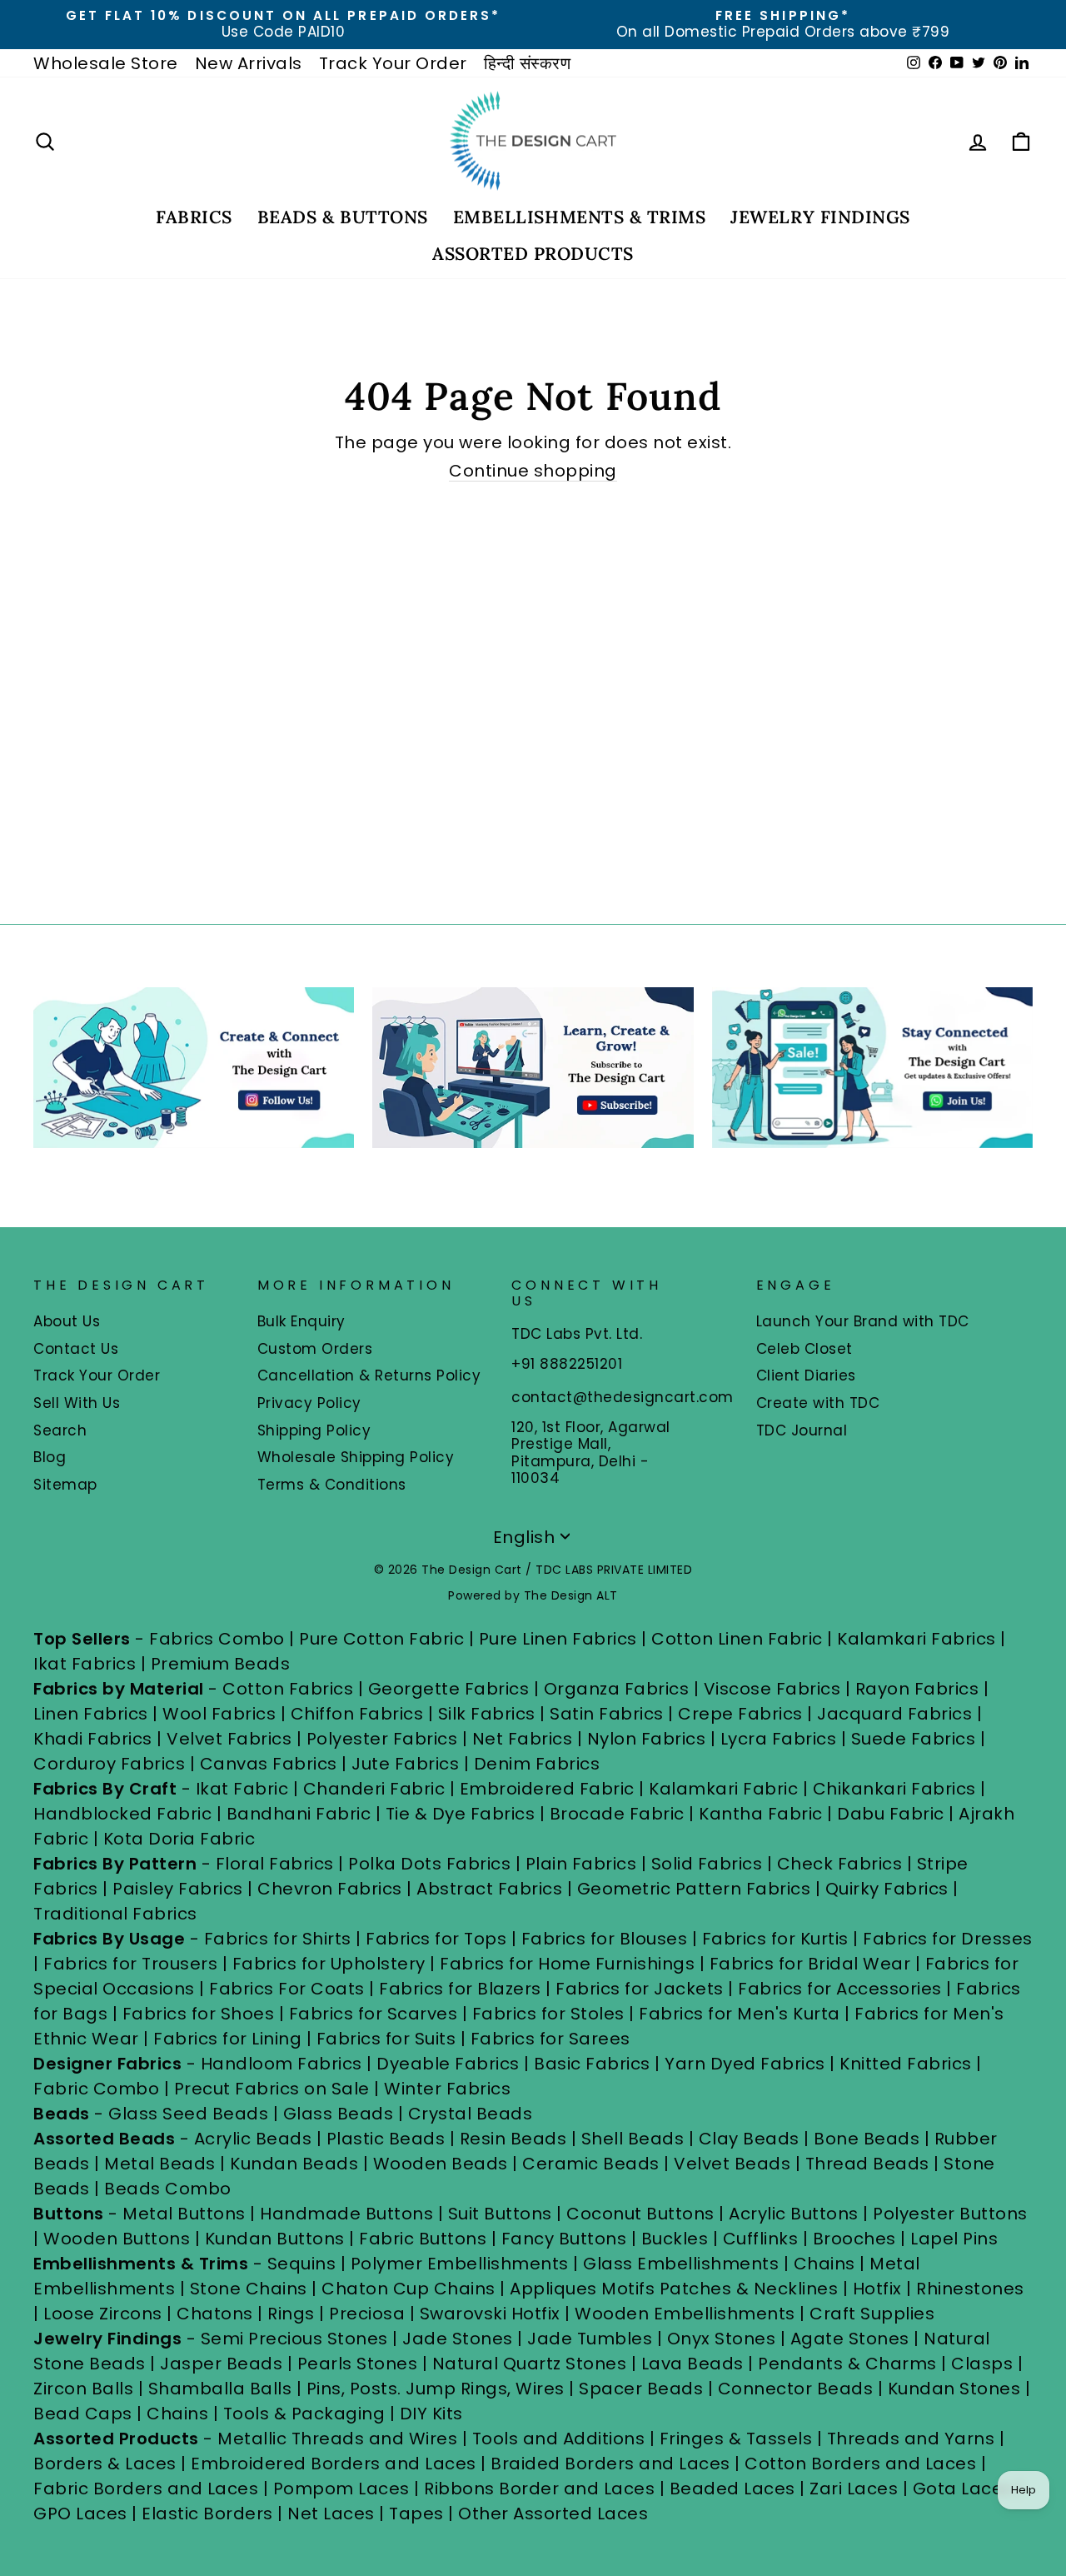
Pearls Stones (358, 2364)
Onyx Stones (724, 2339)
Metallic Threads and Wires (337, 2439)
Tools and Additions (559, 2439)
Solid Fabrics (707, 1864)
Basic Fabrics (592, 2064)
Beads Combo (168, 2189)
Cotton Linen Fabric (737, 1639)
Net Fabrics (523, 1739)
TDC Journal (802, 1430)
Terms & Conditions (332, 1485)
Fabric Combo (96, 2089)
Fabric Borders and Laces (146, 2489)
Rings (291, 2314)
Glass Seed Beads (188, 2114)
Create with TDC (818, 1403)
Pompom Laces (341, 2489)
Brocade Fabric (617, 1814)
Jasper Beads (221, 2364)
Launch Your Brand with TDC (863, 1321)
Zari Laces (854, 2489)
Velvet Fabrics (229, 1739)
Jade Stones (458, 2339)
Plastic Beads (386, 2139)
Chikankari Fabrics (894, 1789)
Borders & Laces (105, 2464)
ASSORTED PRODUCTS (533, 254)
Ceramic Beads (591, 2164)
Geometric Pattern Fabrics (694, 1889)
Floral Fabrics (275, 1864)
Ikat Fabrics (85, 1664)
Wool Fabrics (219, 1714)
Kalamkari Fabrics (917, 1639)
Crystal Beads (471, 2114)
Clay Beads (749, 2139)
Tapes (418, 2514)
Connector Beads (796, 2389)
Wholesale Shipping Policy (356, 1457)
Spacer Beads (643, 2389)
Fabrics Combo (217, 1639)
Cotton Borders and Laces (860, 2464)
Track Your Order (393, 63)
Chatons (215, 2314)
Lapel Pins (954, 2239)
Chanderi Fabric (374, 1789)
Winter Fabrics (447, 2089)
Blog (50, 1457)
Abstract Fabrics (489, 1889)
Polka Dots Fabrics (429, 1864)
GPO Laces (80, 2514)
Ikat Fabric (242, 1789)
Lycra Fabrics (779, 1739)
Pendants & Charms (847, 2364)
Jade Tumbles (590, 2339)
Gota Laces (963, 2489)
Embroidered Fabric (547, 1789)
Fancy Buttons (564, 2239)
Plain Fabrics (581, 1864)
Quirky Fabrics (887, 1889)
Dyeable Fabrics (450, 2064)
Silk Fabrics (487, 1714)
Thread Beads (867, 2164)
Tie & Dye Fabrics (461, 1814)
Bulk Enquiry (301, 1321)
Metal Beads (160, 2164)
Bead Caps (83, 2414)
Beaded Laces (732, 2489)
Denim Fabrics (537, 1764)
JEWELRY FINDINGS (820, 217)
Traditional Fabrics (115, 1914)
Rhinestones (970, 2289)
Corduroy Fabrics (109, 1764)
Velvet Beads (732, 2164)
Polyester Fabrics (382, 1739)
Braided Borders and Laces (610, 2464)
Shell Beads (633, 2139)
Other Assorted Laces (553, 2514)
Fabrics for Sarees (550, 2039)
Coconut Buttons (640, 2214)
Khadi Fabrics (93, 1739)
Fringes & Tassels (738, 2439)
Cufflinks (761, 2239)
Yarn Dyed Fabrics (745, 2064)
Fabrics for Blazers (460, 1989)
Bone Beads (867, 2139)
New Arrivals (249, 63)
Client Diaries (806, 1375)
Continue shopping (533, 471)
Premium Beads (221, 1664)
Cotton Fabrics (288, 1689)
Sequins (302, 2264)
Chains (824, 2264)
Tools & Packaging (304, 2414)
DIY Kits (431, 2414)
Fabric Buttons (423, 2239)
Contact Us (76, 1349)
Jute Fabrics (405, 1764)
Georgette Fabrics (449, 1689)
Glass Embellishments (681, 2264)
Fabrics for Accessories (842, 1989)
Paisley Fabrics (178, 1889)
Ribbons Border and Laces (539, 2489)
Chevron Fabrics (330, 1889)
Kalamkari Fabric (723, 1789)
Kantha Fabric (761, 1814)
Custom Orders (315, 1349)
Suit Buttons (503, 2214)
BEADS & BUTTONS (343, 217)
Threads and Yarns (913, 2439)
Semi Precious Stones (294, 2339)
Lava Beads (692, 2364)
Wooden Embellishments (687, 2314)
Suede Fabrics (914, 1739)
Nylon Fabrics (647, 1739)
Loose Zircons (105, 2314)
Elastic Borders (207, 2514)
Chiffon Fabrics (357, 1714)
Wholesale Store (106, 63)
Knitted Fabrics (906, 2064)
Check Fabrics (840, 1864)
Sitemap (65, 1485)
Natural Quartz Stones (530, 2364)
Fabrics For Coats (289, 1989)
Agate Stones (850, 2339)
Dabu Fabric (891, 1814)
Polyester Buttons (950, 2214)
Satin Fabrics (607, 1714)
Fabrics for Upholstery (329, 1964)
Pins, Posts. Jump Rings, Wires (436, 2389)
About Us (67, 1321)
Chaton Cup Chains (408, 2289)
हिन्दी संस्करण (528, 63)
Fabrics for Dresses (948, 1939)
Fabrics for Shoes (199, 2014)
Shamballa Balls (220, 2389)
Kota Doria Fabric (179, 1839)
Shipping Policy (314, 1430)
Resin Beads (513, 2139)
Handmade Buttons (349, 2214)
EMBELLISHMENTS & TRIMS (580, 217)
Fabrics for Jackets (642, 1989)
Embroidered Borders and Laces (334, 2464)
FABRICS (194, 217)
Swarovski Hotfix (490, 2314)
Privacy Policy (309, 1403)
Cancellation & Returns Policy (369, 1375)
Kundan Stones (954, 2389)
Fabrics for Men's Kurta (740, 2014)
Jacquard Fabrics (894, 1714)
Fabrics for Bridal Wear (810, 1964)
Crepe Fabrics (740, 1714)
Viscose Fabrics (775, 1689)
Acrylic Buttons (794, 2214)
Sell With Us (77, 1403)
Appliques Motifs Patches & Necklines (674, 2289)
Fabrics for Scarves (374, 2014)
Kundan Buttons (275, 2239)
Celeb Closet (804, 1349)
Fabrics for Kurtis (775, 1939)
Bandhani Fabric (299, 1814)
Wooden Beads (441, 2164)
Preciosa (367, 2314)
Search (60, 1430)
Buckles (675, 2239)
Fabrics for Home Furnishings (567, 1964)
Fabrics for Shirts (278, 1939)
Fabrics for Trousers (133, 1964)
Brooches (857, 2239)
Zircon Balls (83, 2389)
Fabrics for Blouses (605, 1939)
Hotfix (880, 2289)
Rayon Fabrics (917, 1689)
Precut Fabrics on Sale (272, 2089)
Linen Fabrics (91, 1714)
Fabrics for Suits (386, 2039)
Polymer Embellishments (462, 2264)
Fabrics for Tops (436, 1939)
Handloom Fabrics (281, 2064)
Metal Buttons (186, 2214)
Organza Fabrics (617, 1689)
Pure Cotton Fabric (381, 1639)
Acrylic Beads (253, 2139)
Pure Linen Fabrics (558, 1639)
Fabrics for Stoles (548, 2014)
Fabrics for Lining (227, 2039)
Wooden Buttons (117, 2239)
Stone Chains (249, 2289)
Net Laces (331, 2514)
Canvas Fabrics (269, 1764)
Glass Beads (339, 2114)
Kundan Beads (294, 2164)
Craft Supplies (872, 2314)
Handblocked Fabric (122, 1814)
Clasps (982, 2364)
